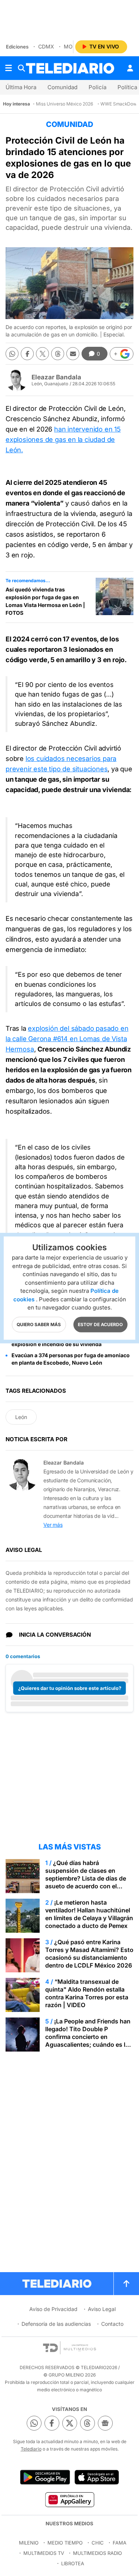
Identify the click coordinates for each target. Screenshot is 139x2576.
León (21, 1417)
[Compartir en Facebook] (27, 354)
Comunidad (62, 87)
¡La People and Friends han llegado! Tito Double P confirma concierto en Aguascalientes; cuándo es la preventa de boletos (88, 2037)
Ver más (53, 1525)
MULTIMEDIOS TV (44, 2553)
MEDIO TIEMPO (65, 2543)
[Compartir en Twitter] (42, 354)
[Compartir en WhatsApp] (12, 354)
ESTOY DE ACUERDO (100, 1324)
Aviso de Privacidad (53, 2309)
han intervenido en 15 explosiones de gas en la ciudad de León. (63, 440)
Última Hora (21, 87)
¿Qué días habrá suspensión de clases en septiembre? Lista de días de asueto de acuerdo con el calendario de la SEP (86, 1878)
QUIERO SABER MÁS (39, 1324)
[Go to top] (126, 2284)
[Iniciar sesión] (130, 68)
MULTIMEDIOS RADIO (97, 2553)
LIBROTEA (73, 2563)
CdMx (46, 46)
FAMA (120, 2543)
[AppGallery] (69, 2499)
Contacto (112, 2324)
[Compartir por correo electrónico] (73, 354)
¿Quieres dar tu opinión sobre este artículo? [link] (70, 1688)
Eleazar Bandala (56, 377)
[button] (122, 354)
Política (127, 87)
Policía (97, 87)
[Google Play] (45, 2477)
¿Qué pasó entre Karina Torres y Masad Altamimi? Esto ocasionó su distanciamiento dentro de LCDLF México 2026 (89, 1954)
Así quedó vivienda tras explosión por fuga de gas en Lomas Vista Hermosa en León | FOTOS (45, 601)
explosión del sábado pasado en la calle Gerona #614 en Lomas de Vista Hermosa (67, 1039)
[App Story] (97, 2477)
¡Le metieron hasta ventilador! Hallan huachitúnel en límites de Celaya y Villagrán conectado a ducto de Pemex (89, 1914)
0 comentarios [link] (23, 1656)
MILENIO (29, 2543)
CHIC (98, 2543)
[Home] (70, 68)
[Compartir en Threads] (58, 354)
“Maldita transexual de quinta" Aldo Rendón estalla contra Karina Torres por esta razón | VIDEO (87, 1993)
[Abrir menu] (9, 68)
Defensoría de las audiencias (56, 2324)
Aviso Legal (102, 2309)
